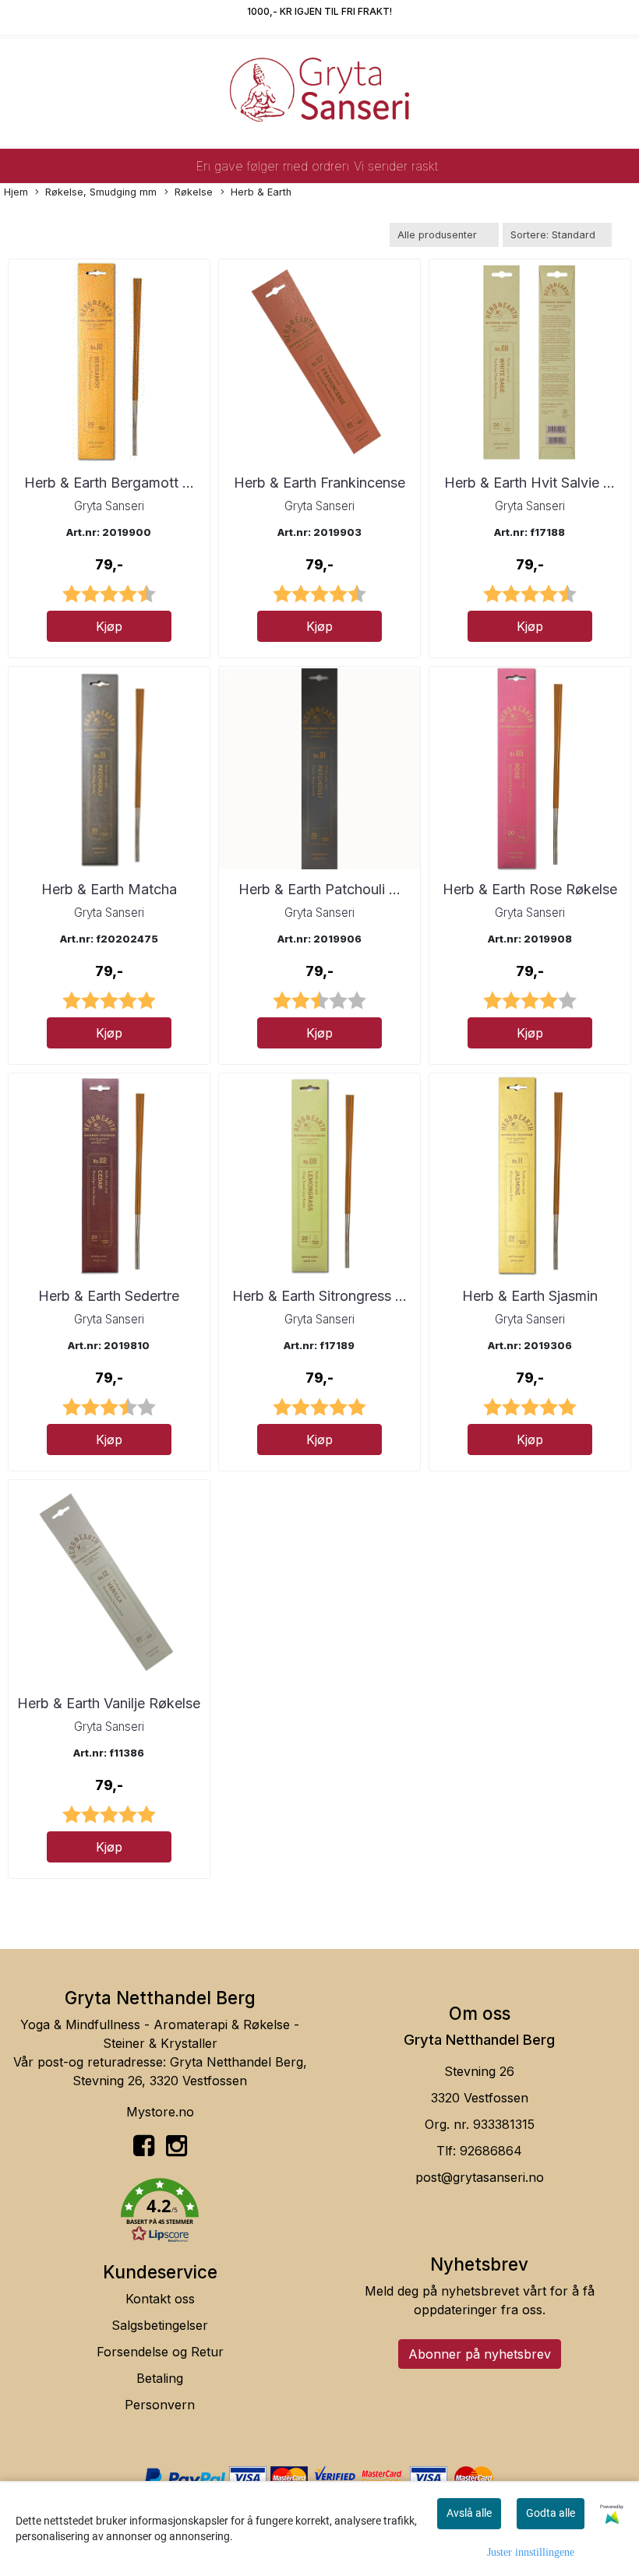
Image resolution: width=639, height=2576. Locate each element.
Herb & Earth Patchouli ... (319, 889)
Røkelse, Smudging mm (101, 192)
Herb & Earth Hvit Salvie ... (530, 483)
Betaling (160, 2378)
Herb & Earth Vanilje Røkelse (109, 1703)
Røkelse (194, 192)
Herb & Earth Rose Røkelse (530, 889)
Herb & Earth (261, 192)
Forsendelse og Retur (160, 2352)
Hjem (16, 192)
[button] (160, 2213)
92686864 (491, 2151)
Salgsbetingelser (160, 2325)
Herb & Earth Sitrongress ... (319, 1296)
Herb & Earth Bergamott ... (109, 483)
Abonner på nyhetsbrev (480, 2354)
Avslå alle (469, 2513)
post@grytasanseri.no (480, 2177)
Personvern (160, 2405)
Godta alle (551, 2513)
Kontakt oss (160, 2299)
